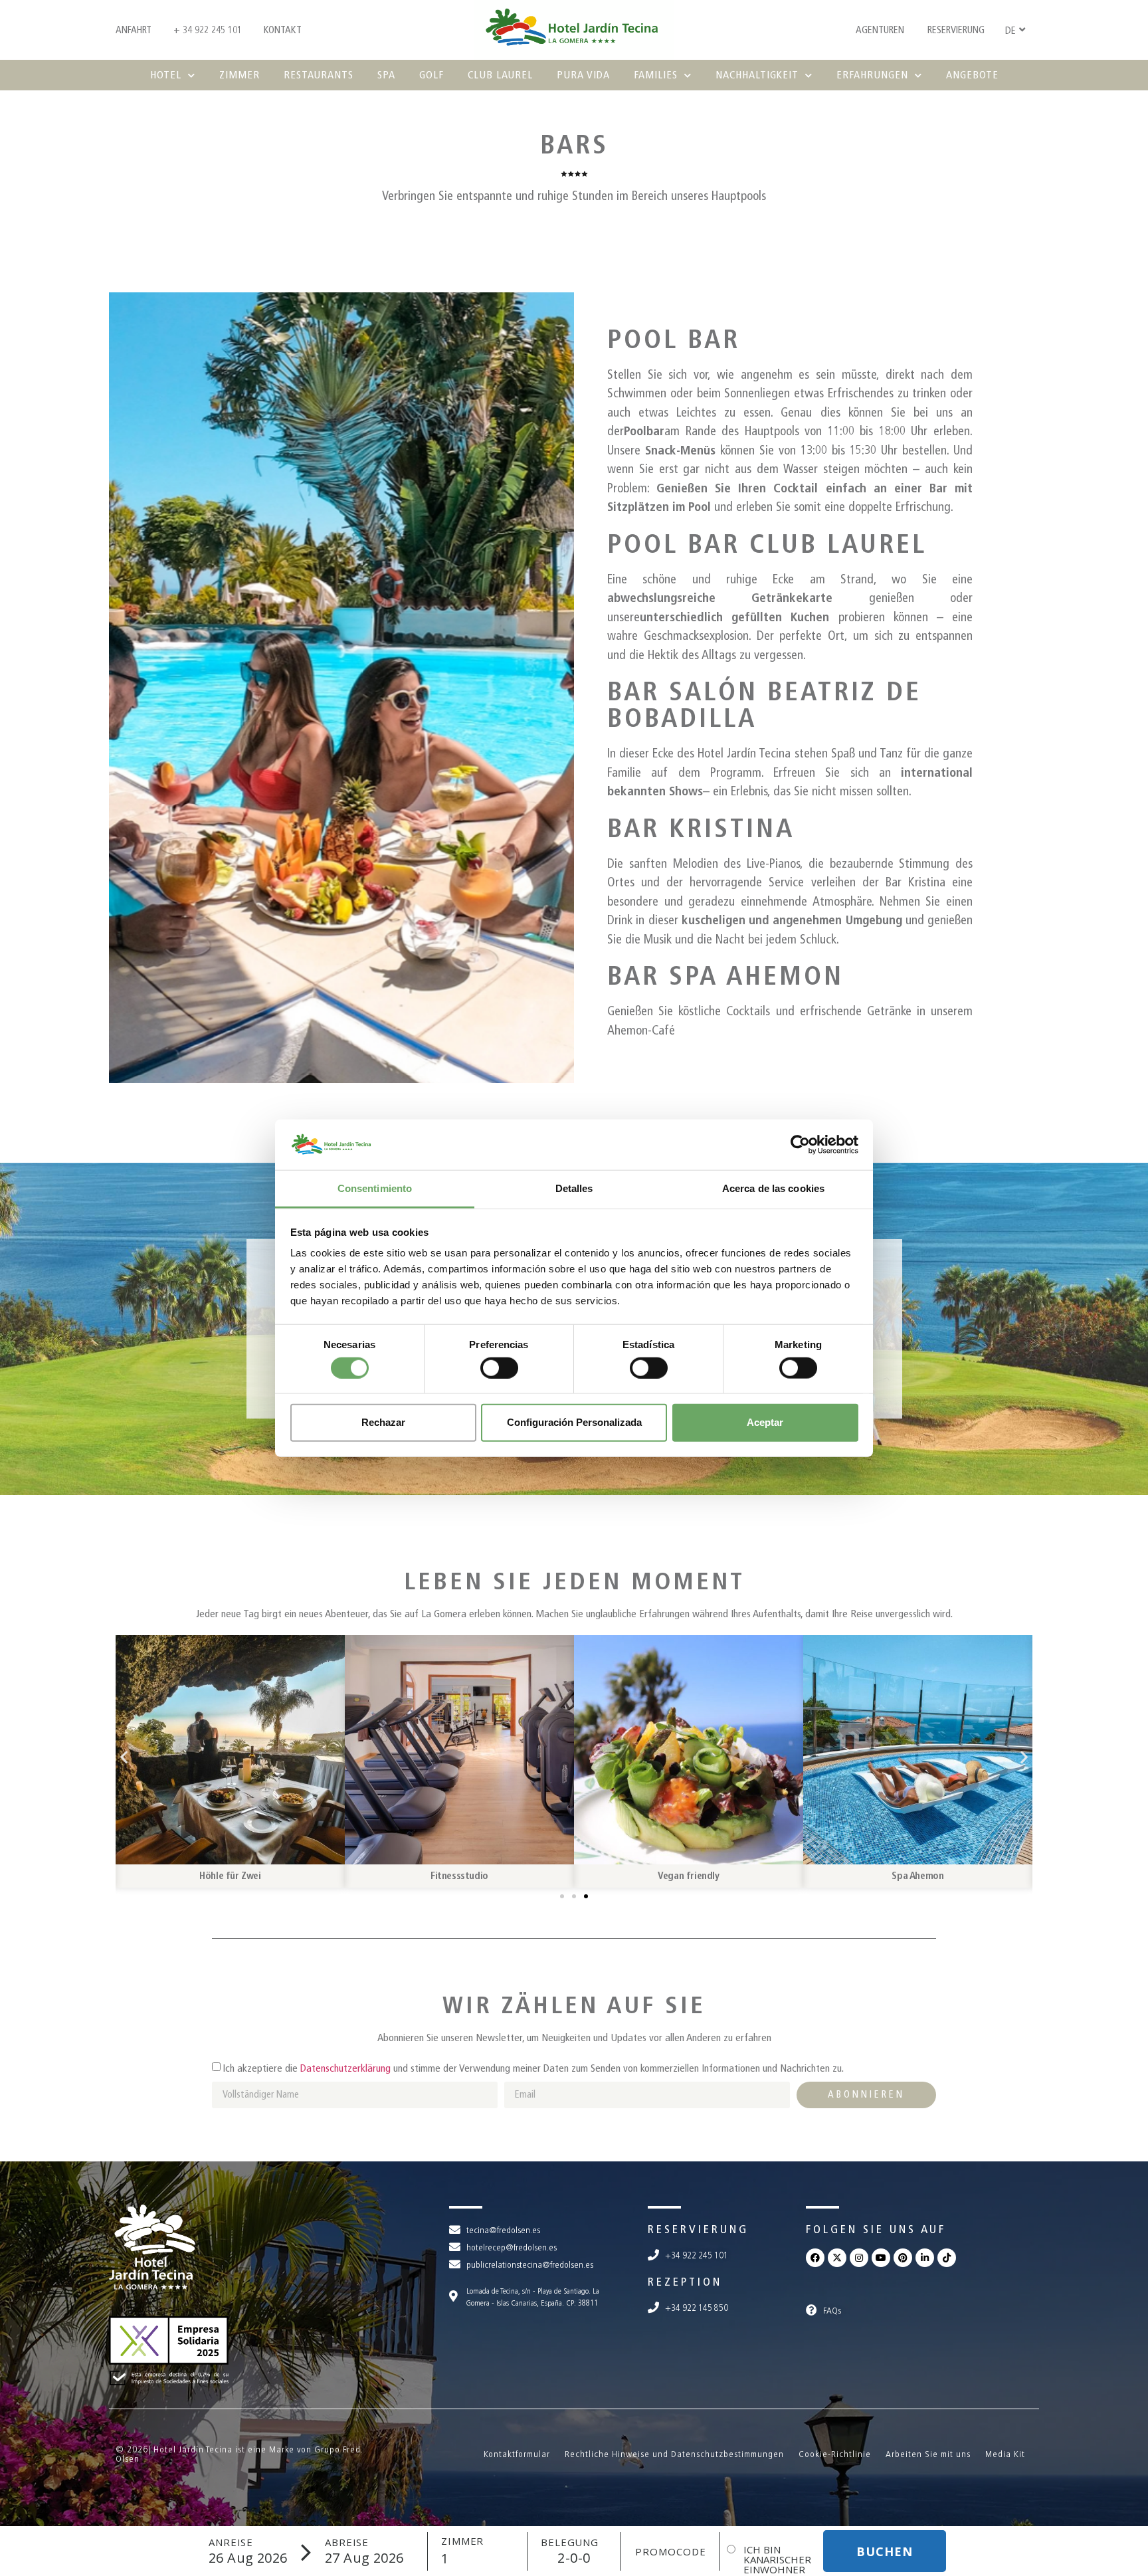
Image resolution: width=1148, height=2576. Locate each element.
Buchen (885, 2551)
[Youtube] (881, 2258)
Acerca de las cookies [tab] (773, 1188)
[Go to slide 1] (562, 1896)
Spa (386, 75)
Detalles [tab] (574, 1188)
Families (656, 75)
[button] (124, 1756)
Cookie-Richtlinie (835, 2454)
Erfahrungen (872, 75)
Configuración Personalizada (574, 1422)
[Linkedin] (925, 2258)
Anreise (231, 2542)
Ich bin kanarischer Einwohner (777, 2560)
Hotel (166, 75)
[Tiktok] (947, 2258)
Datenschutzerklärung (345, 2068)
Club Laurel (500, 75)
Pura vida (583, 75)
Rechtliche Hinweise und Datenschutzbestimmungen (674, 2454)
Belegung (570, 2542)
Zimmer (239, 75)
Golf (431, 75)
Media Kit (1005, 2454)
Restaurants (319, 75)
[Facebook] (815, 2258)
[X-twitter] (837, 2258)
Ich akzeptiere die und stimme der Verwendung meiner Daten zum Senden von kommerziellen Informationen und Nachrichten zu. (533, 2068)
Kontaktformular (517, 2454)
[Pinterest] (903, 2258)
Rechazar (383, 1422)
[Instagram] (859, 2258)
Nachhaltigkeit (757, 75)
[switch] (499, 1367)
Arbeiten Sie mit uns (928, 2454)
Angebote (972, 75)
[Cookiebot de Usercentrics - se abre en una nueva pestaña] (800, 1145)
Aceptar (765, 1422)
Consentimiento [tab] (375, 1188)
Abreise (347, 2542)
